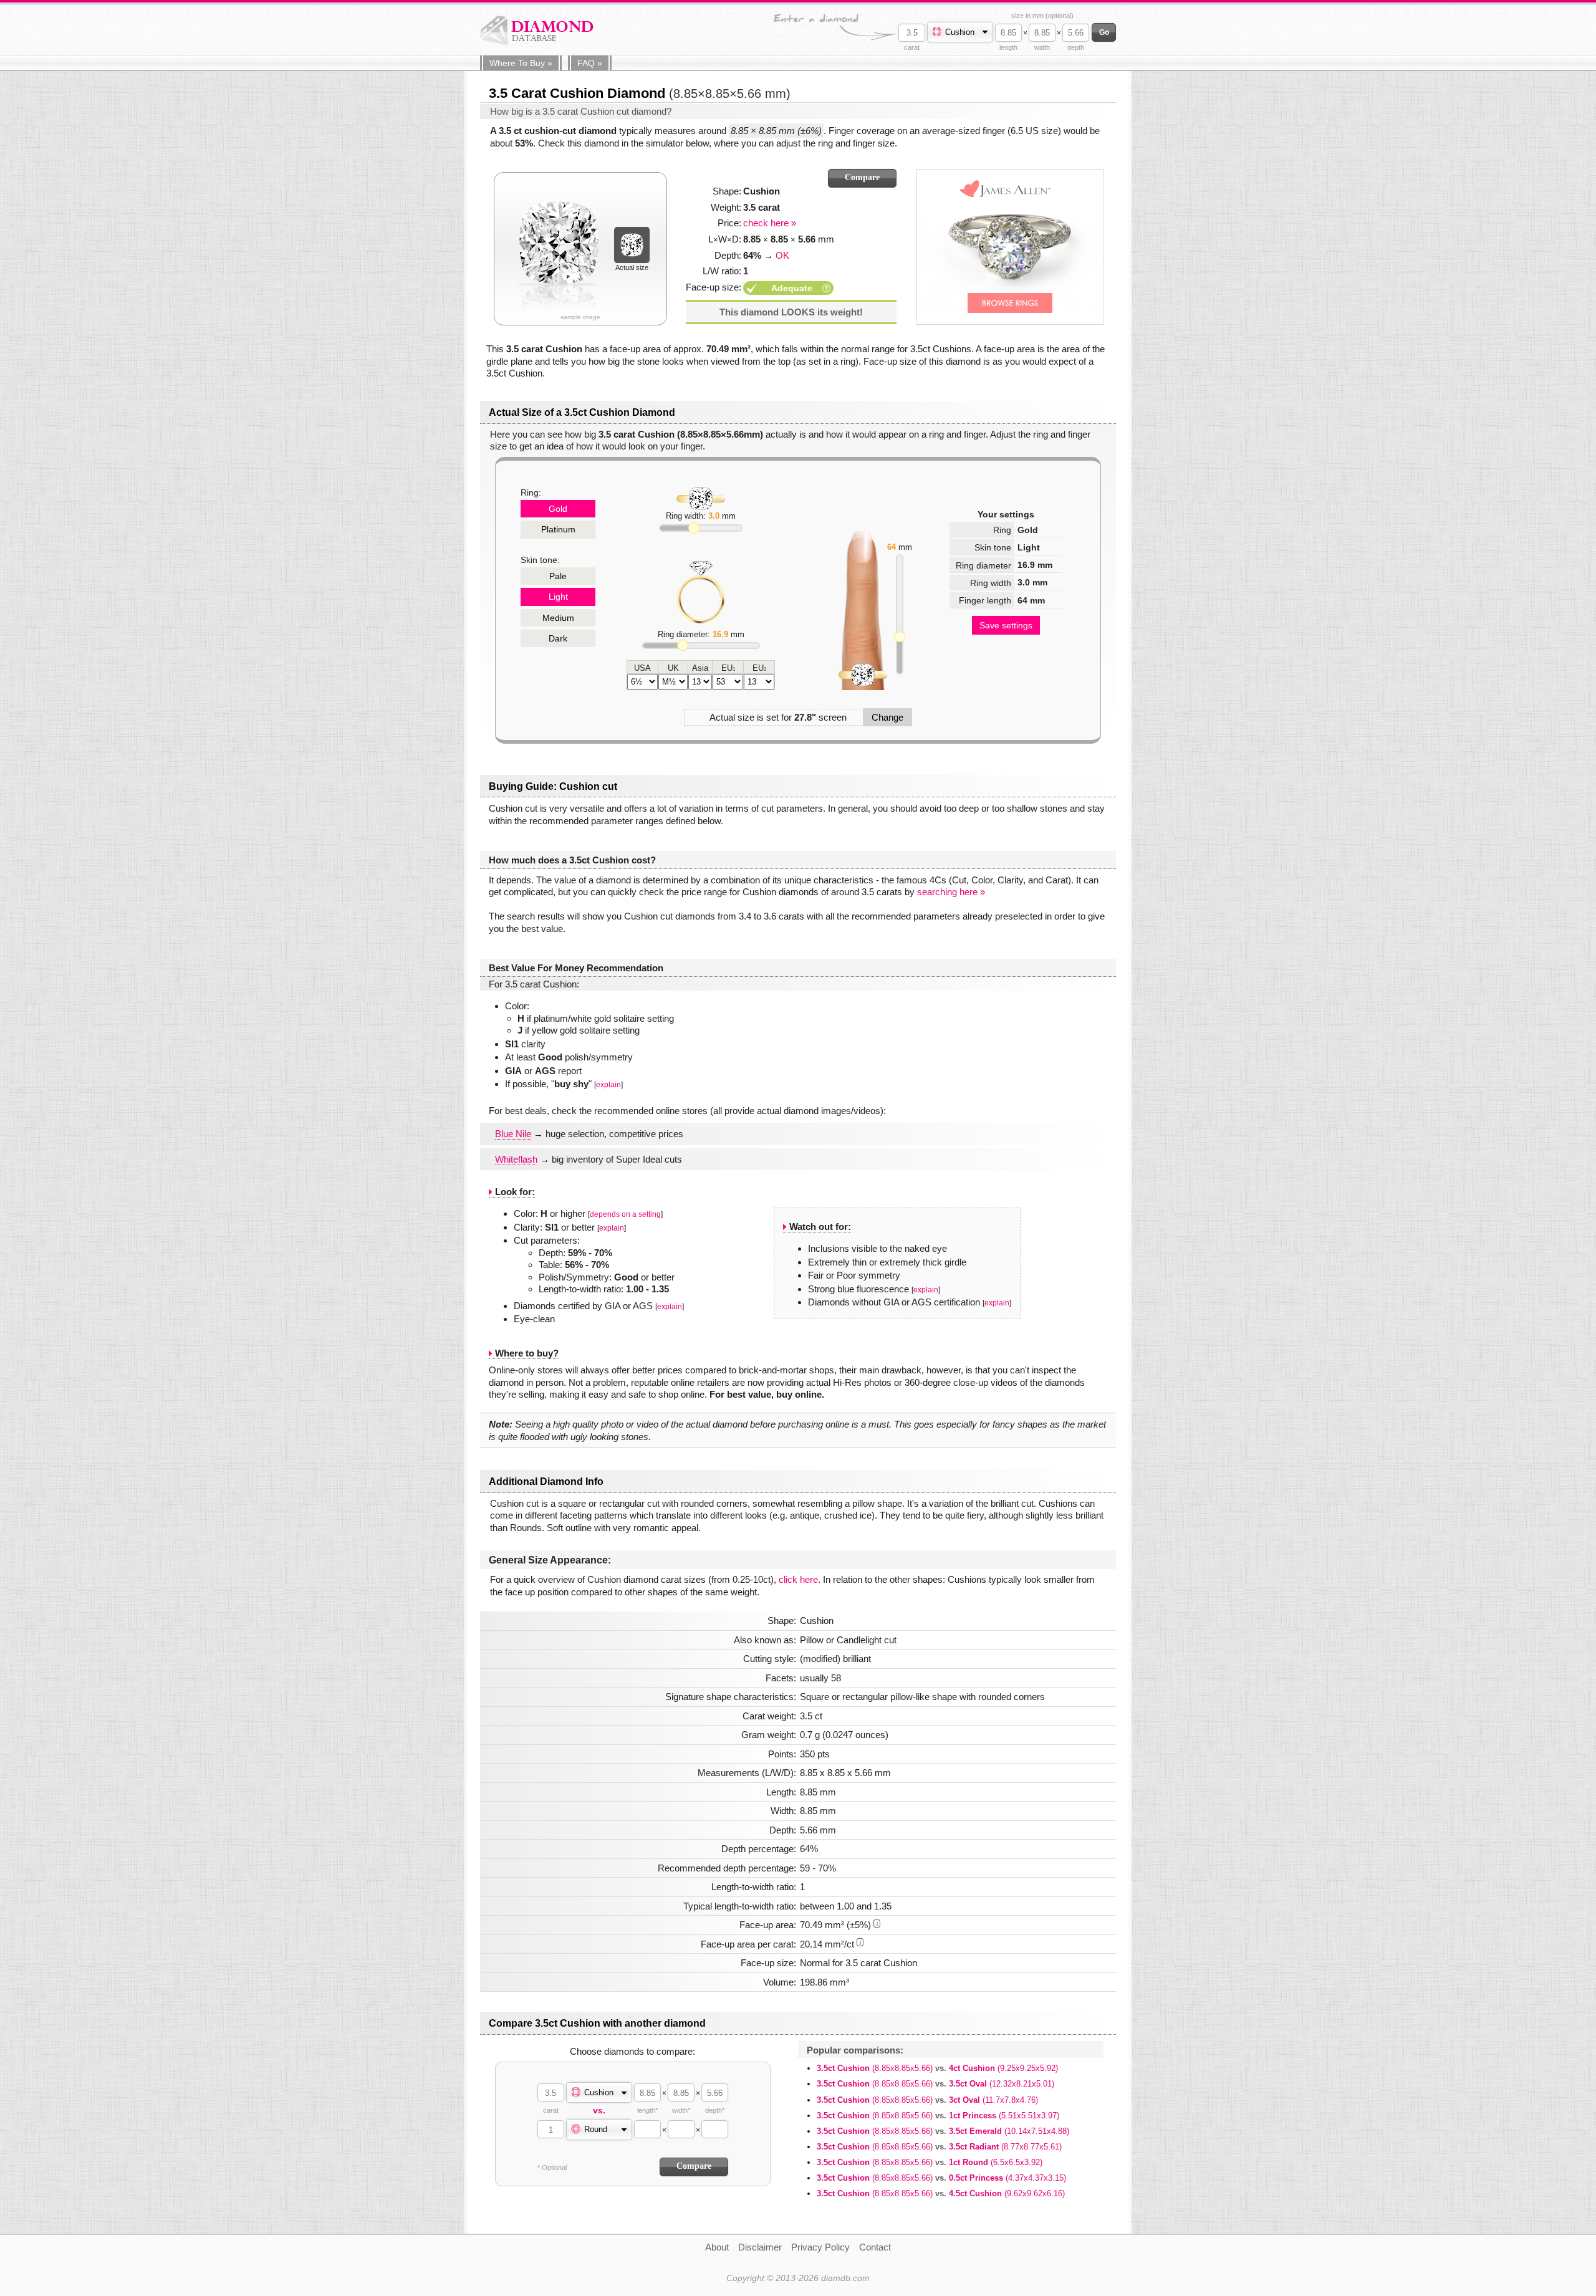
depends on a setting (625, 1214)
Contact (875, 2247)
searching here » (951, 892)
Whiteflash (516, 1159)
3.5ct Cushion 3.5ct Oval (935, 2084)
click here (798, 1579)
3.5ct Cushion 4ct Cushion (937, 2068)
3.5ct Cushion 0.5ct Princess (941, 2178)
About (717, 2247)
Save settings (1006, 625)
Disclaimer (760, 2247)
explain (608, 1085)
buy (521, 63)
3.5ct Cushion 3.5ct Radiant (939, 2147)
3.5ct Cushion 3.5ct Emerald (943, 2131)
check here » (770, 223)
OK (782, 255)
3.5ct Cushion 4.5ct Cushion (941, 2193)
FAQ (590, 63)
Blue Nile (513, 1134)
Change (887, 717)
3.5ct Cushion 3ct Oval (927, 2100)
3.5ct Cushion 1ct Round (930, 2162)
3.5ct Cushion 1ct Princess (938, 2116)
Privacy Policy (820, 2247)
